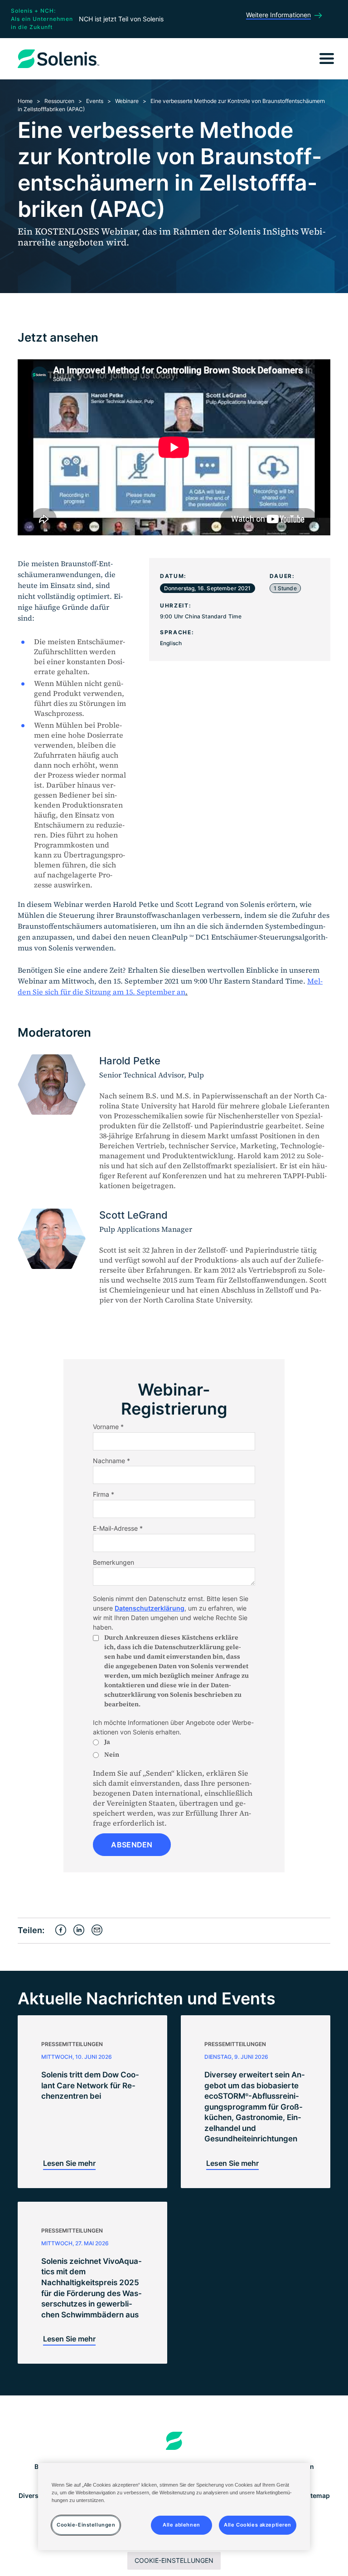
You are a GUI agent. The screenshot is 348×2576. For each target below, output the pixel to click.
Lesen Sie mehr (69, 2163)
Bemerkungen (114, 1562)
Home (25, 101)
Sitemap (317, 2495)
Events (95, 101)
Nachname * (111, 1461)
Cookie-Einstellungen (174, 2560)
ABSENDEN (132, 1845)
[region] (174, 2507)
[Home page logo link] (174, 2441)
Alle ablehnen (181, 2525)
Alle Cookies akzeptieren (258, 2525)
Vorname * (108, 1427)
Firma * (104, 1494)
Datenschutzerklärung (150, 1608)
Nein (112, 1754)
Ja (107, 1742)
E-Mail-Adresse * (118, 1528)
